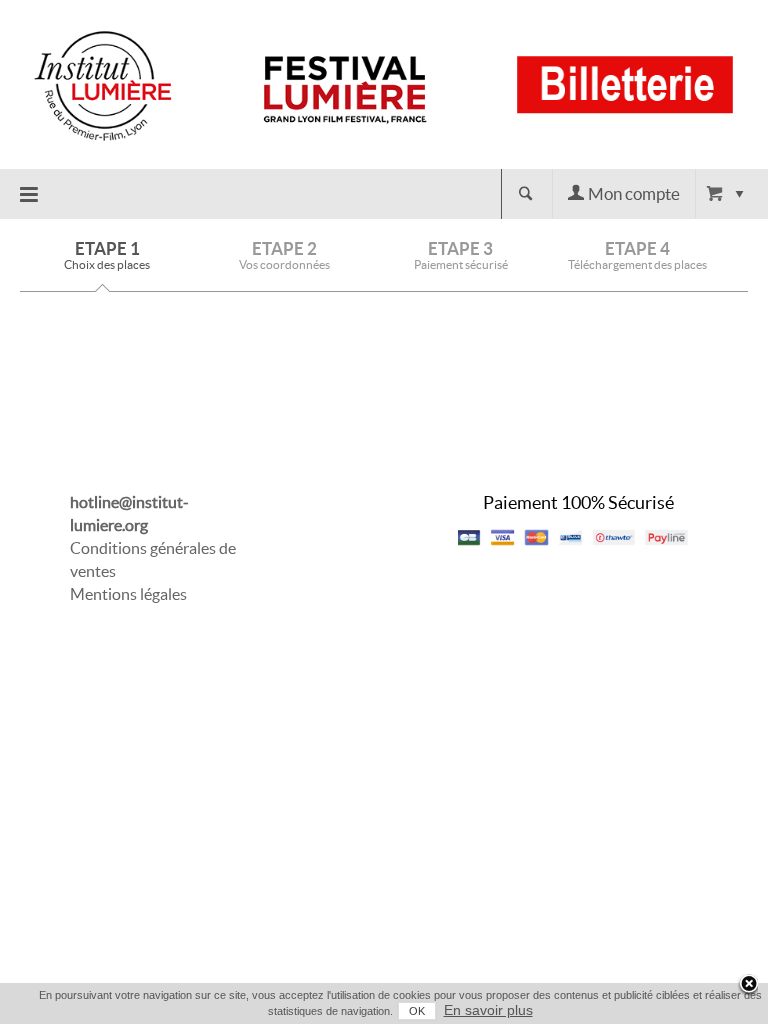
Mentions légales (128, 594)
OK (417, 1011)
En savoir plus (488, 1010)
